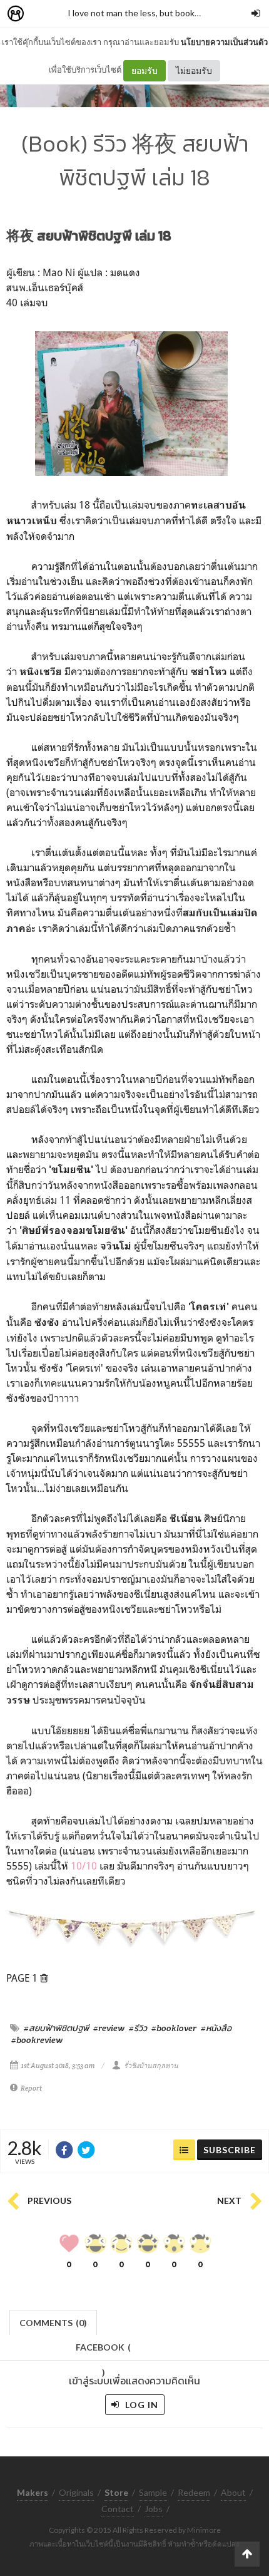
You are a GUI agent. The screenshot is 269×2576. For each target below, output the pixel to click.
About (233, 2492)
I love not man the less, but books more (144, 13)
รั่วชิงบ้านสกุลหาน (151, 2066)
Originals (76, 2492)
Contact (118, 2509)
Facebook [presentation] (103, 2351)
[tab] (53, 2321)
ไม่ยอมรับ (194, 70)
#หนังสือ (216, 2028)
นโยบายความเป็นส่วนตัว (224, 42)
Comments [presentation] (53, 2323)
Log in (140, 2405)
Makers (43, 14)
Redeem (194, 2492)
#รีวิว (138, 2028)
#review (109, 2028)
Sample (153, 2492)
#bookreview (37, 2040)
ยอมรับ (145, 70)
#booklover (174, 2028)
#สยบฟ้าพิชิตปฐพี (56, 2028)
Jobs (154, 2509)
